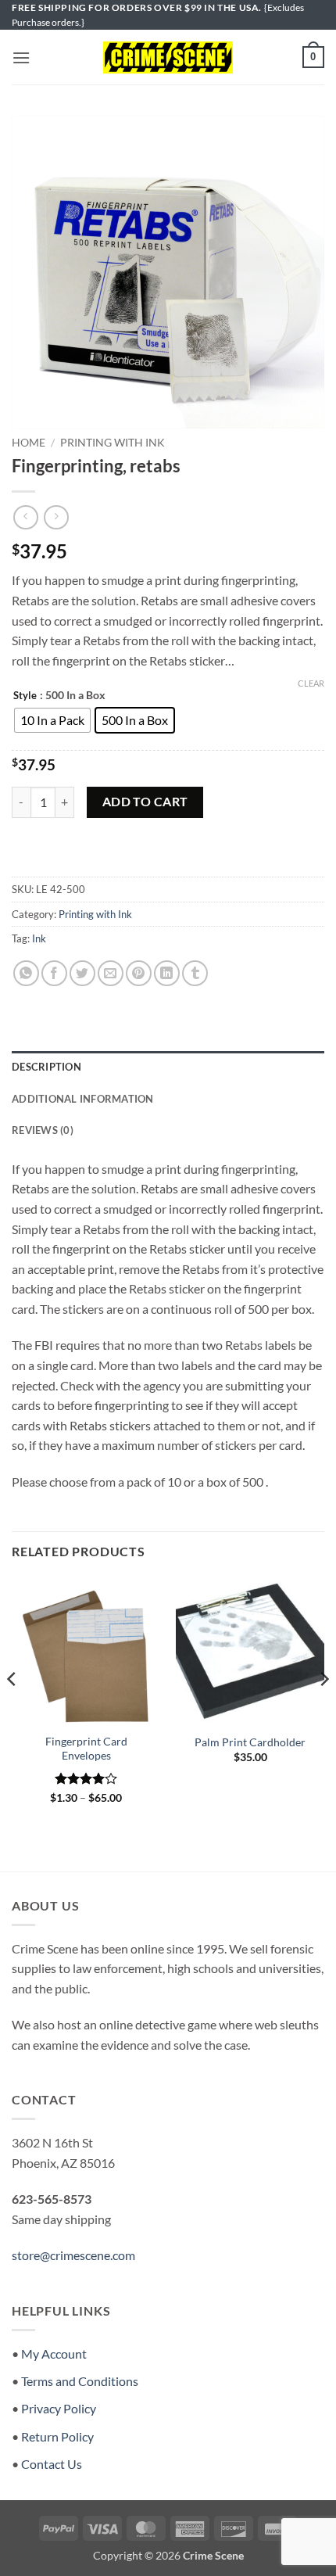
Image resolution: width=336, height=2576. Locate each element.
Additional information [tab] (83, 1099)
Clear (311, 683)
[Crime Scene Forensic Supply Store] (168, 58)
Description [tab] (46, 1067)
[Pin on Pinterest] (139, 973)
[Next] (323, 1710)
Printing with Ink (113, 443)
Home (29, 443)
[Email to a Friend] (111, 973)
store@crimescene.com (73, 2255)
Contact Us (52, 2464)
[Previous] (13, 1710)
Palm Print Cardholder (250, 1742)
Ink (39, 938)
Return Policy (57, 2436)
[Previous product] (56, 517)
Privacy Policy (59, 2408)
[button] (21, 57)
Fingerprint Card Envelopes (86, 1749)
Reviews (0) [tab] (43, 1130)
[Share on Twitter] (82, 973)
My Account (54, 2354)
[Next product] (25, 517)
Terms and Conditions (80, 2381)
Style (25, 696)
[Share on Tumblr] (195, 973)
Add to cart (145, 802)
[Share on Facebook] (54, 973)
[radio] (52, 720)
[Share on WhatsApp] (26, 973)
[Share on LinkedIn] (167, 973)
